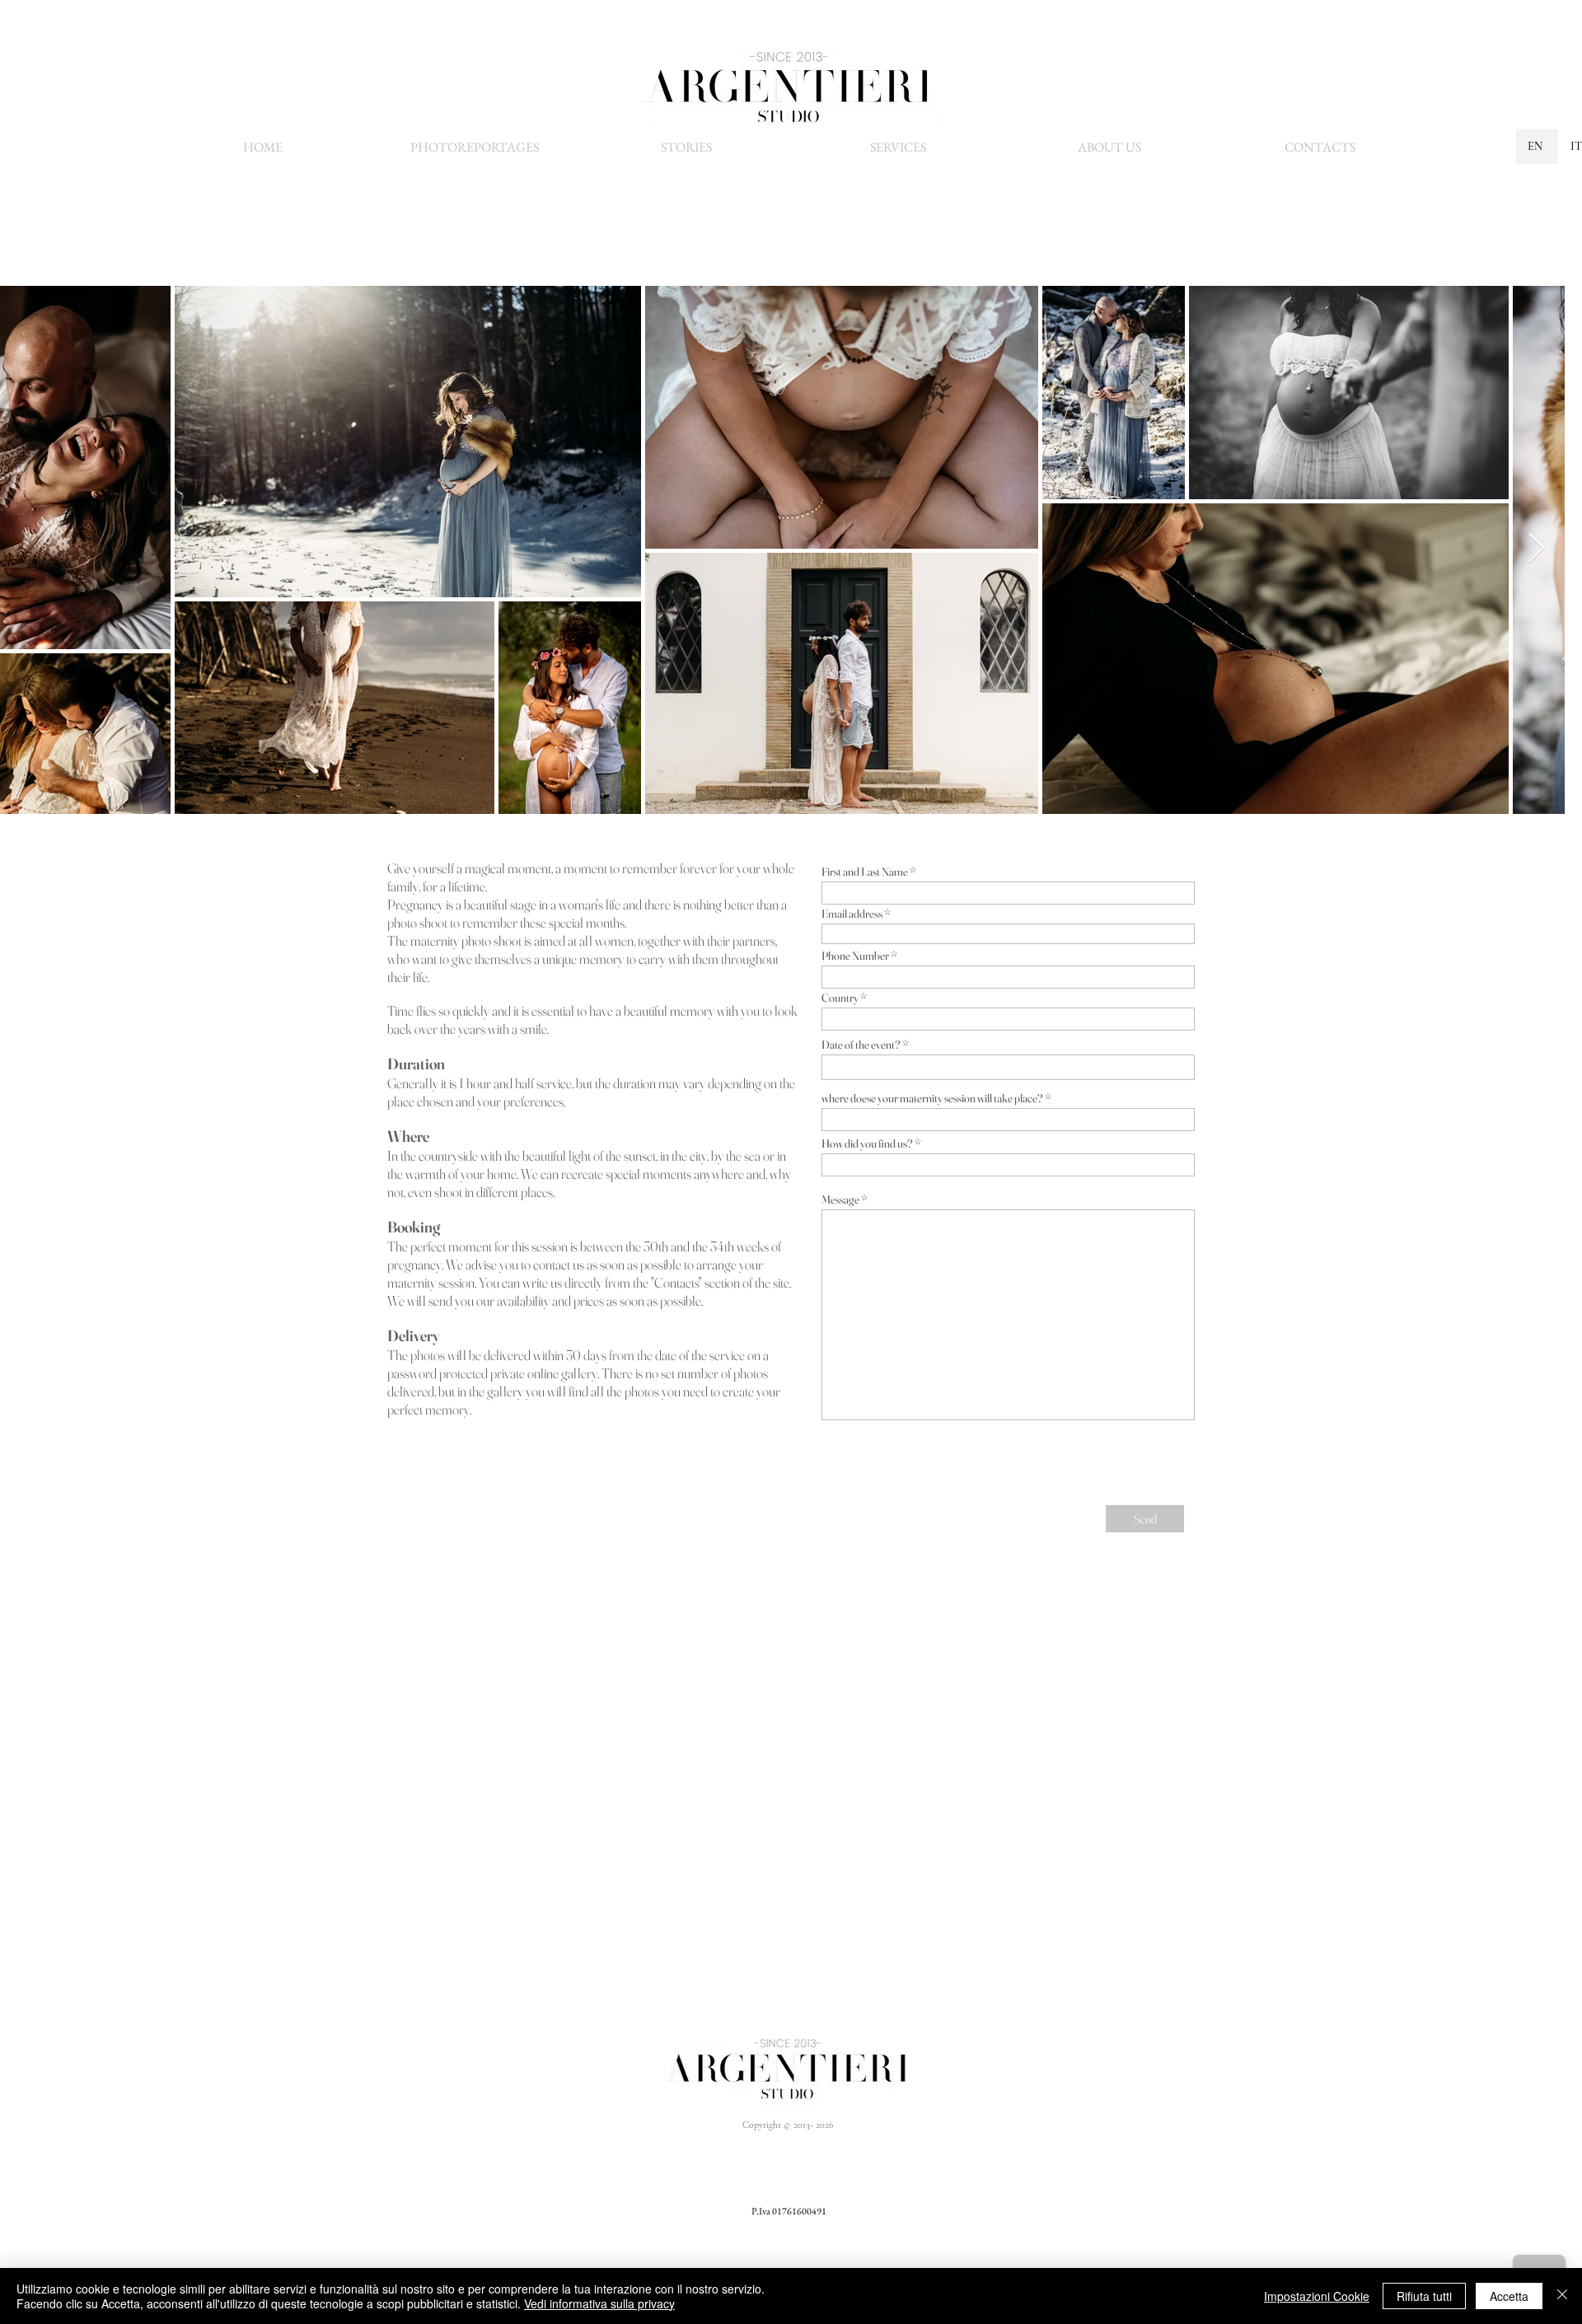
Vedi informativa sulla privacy (599, 2303)
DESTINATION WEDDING (890, 2186)
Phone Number (855, 956)
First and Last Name (865, 872)
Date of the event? (861, 1045)
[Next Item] (1536, 549)
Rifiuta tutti (1424, 2296)
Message (840, 1199)
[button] (898, 147)
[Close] (1562, 2296)
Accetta (1509, 2296)
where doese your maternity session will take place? (932, 1098)
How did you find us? (867, 1143)
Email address (852, 914)
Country (840, 998)
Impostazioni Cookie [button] (1317, 2296)
